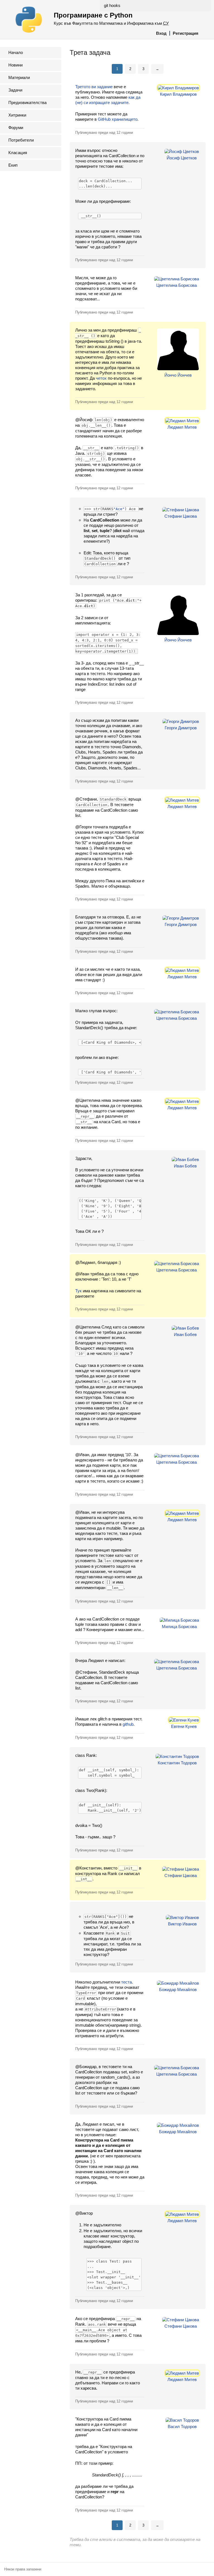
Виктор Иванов (182, 1924)
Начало (16, 52)
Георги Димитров (181, 728)
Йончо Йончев (178, 375)
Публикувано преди (104, 133)
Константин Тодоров (177, 1763)
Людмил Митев (182, 427)
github (128, 1724)
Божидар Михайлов (178, 1990)
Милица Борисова (179, 1627)
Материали (19, 77)
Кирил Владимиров (178, 94)
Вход (161, 33)
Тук (78, 1291)
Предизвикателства (27, 103)
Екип (13, 165)
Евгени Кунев (184, 1726)
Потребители (21, 140)
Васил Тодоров (182, 2426)
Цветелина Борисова (177, 285)
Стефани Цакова (181, 516)
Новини (15, 65)
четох (101, 378)
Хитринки (17, 115)
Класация (18, 153)
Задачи (15, 90)
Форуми (16, 128)
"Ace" (119, 509)
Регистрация (186, 33)
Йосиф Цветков (182, 158)
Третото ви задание (94, 87)
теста (127, 1982)
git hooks (112, 5)
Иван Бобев (185, 1166)
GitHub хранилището (118, 119)
